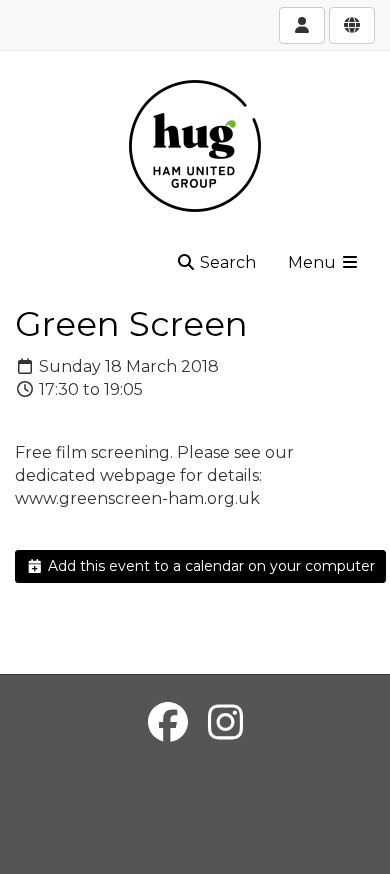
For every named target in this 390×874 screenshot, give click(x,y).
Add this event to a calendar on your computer (209, 566)
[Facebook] (168, 722)
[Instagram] (225, 722)
